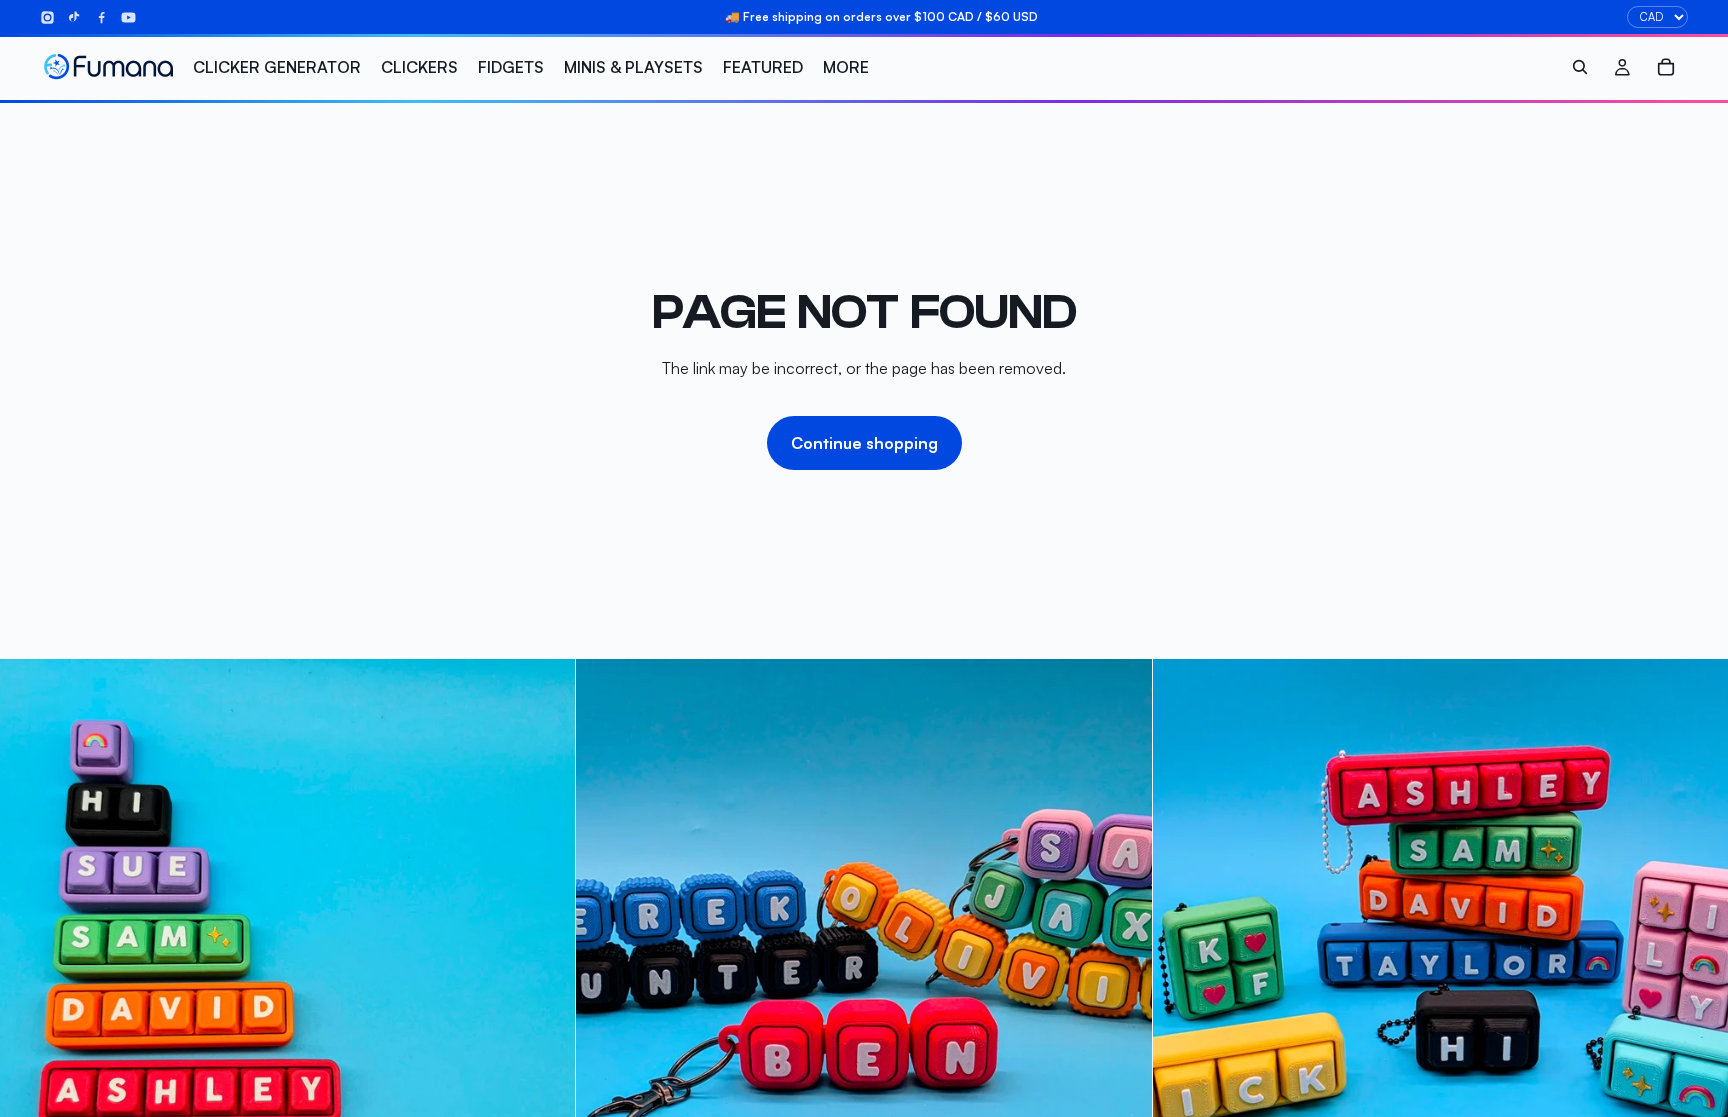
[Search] (1580, 67)
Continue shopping (864, 443)
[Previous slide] (606, 947)
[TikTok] (74, 17)
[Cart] (1666, 67)
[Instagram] (47, 17)
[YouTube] (128, 17)
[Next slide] (1122, 947)
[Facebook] (101, 17)
